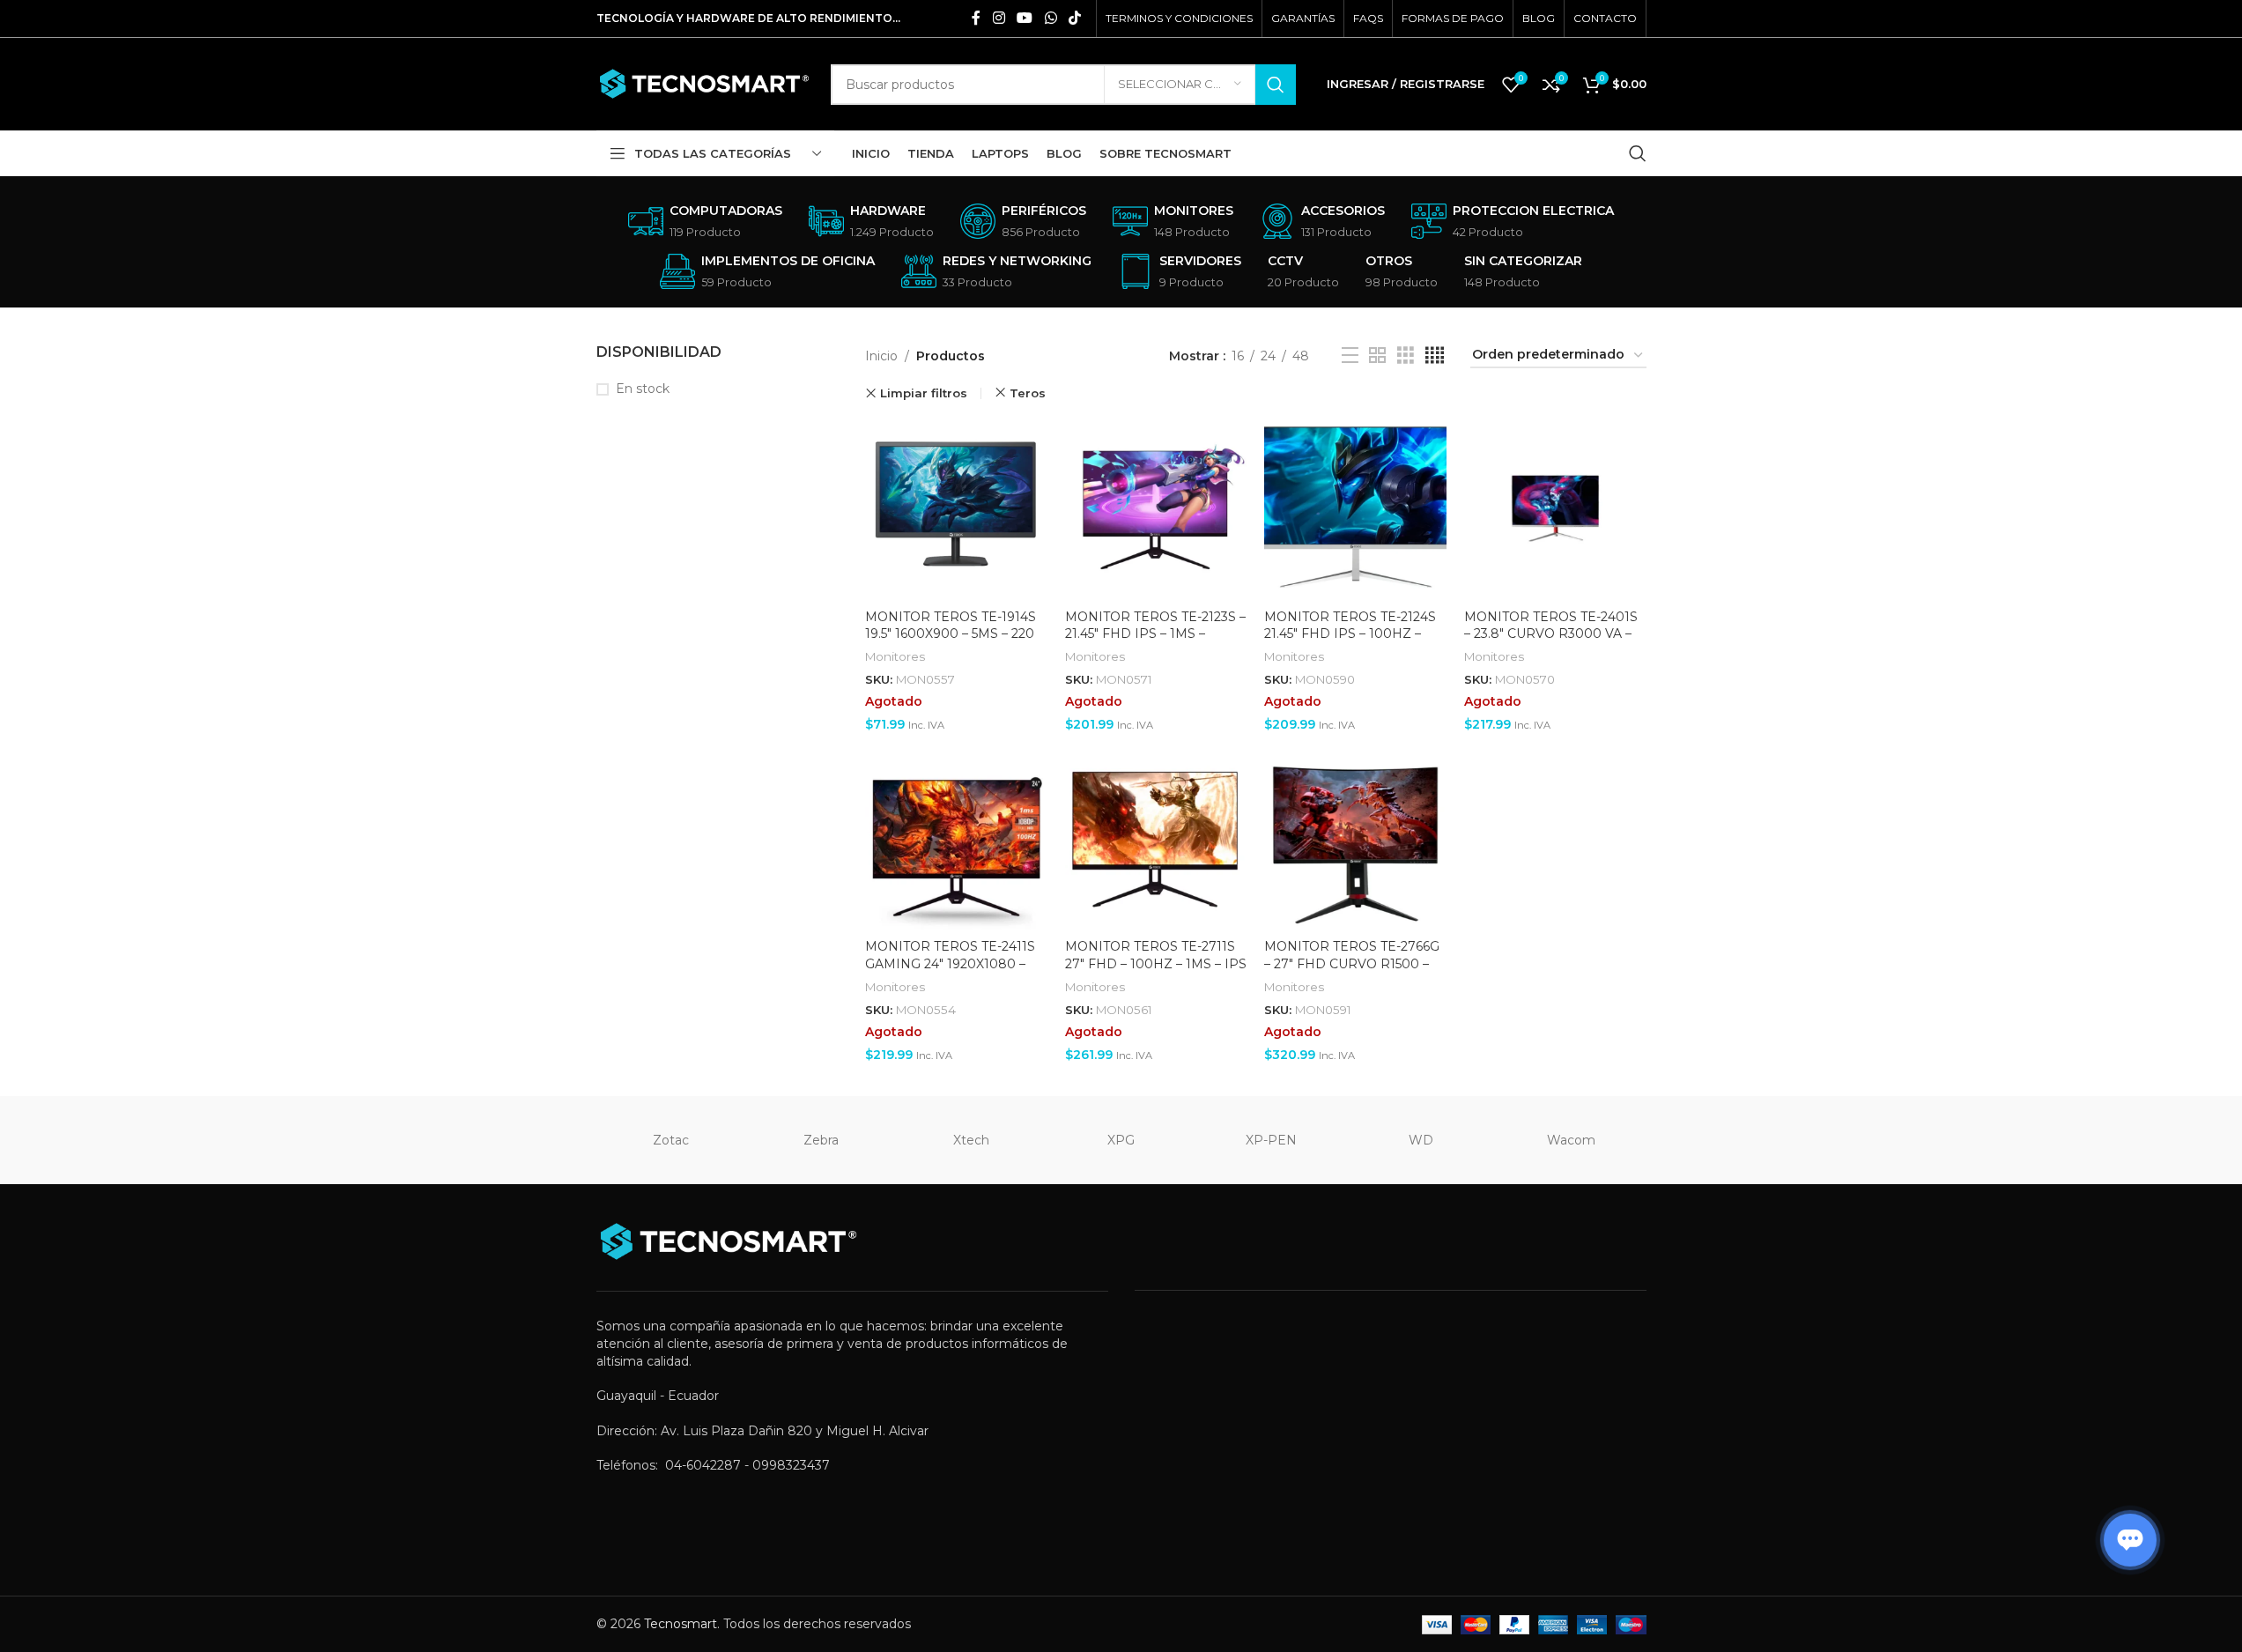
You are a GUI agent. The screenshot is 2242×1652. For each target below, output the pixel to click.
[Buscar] (1638, 153)
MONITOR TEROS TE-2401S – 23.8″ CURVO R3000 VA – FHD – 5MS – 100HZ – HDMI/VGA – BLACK (1551, 643)
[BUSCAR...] (1276, 85)
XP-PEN (1271, 1140)
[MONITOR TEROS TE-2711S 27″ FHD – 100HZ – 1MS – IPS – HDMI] (1156, 840)
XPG (1121, 1140)
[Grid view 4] (1435, 356)
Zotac (671, 1140)
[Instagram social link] (999, 18)
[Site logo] (705, 83)
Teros (1028, 393)
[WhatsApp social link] (1051, 18)
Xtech (971, 1140)
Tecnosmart (681, 1624)
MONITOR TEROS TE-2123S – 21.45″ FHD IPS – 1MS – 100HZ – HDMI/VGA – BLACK (1155, 643)
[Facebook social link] (976, 18)
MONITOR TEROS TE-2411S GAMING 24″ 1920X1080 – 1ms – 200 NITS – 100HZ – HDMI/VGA (950, 972)
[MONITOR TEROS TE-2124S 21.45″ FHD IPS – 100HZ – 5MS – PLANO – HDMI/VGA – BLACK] (1355, 510)
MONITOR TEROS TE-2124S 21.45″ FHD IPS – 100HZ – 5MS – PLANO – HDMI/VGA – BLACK (1354, 643)
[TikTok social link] (1074, 18)
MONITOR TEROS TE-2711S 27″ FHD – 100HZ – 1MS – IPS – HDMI (1156, 963)
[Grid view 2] (1377, 356)
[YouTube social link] (1025, 18)
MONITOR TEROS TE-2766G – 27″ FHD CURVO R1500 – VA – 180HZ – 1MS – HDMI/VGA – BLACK (1352, 972)
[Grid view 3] (1406, 356)
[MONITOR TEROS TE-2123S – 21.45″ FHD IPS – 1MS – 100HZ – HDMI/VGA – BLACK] (1156, 510)
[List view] (1350, 356)
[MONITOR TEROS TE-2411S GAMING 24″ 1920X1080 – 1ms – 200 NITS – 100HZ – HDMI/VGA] (956, 840)
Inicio (881, 356)
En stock (643, 389)
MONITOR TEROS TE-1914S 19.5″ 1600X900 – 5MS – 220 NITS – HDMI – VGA (951, 634)
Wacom (1571, 1140)
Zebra (821, 1140)
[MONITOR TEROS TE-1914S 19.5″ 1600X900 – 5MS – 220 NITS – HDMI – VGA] (956, 510)
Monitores (895, 656)
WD (1421, 1140)
